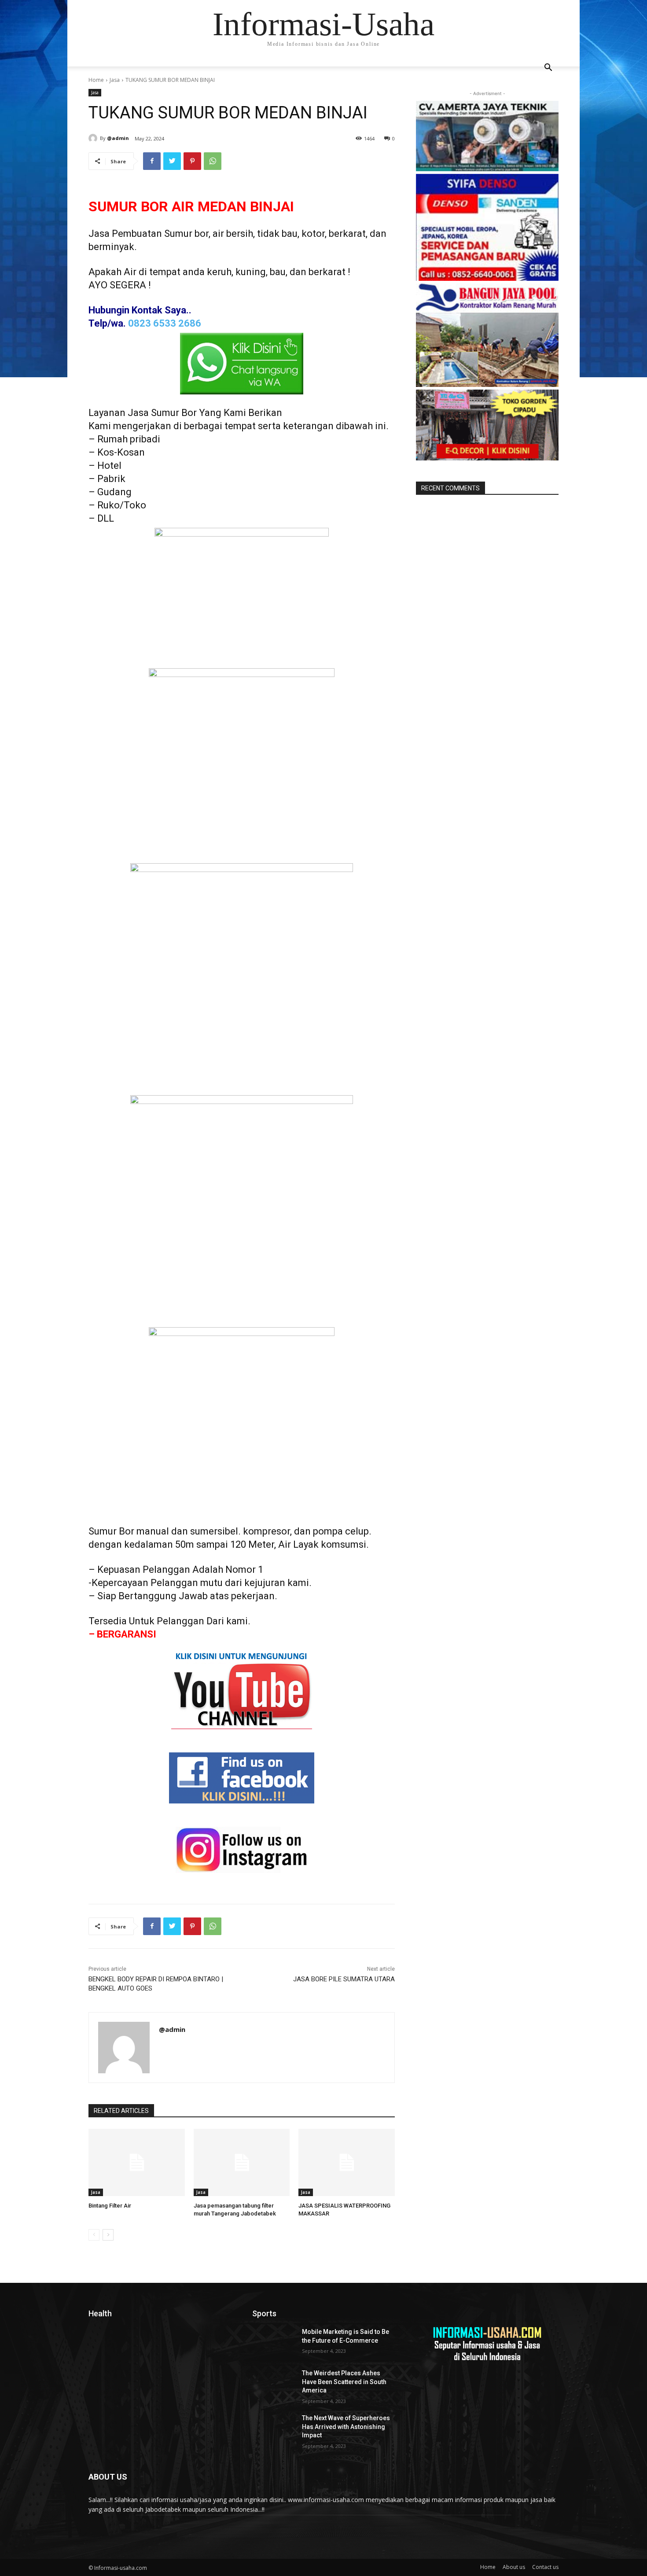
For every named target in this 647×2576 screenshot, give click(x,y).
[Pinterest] (192, 161)
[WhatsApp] (213, 161)
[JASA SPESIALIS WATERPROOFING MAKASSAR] (347, 2162)
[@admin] (94, 138)
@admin (118, 138)
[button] (548, 68)
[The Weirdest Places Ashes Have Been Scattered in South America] (274, 2384)
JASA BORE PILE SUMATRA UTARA (344, 1979)
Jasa (115, 80)
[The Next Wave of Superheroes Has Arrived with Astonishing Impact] (274, 2429)
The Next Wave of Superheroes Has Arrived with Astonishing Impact (346, 2427)
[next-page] (108, 2235)
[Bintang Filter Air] (137, 2162)
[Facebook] (152, 161)
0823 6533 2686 (165, 323)
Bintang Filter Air (110, 2206)
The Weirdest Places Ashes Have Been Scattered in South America (344, 2382)
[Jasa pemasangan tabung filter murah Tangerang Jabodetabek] (242, 2162)
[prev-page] (94, 2235)
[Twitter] (172, 161)
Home (96, 80)
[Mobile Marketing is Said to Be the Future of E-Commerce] (274, 2343)
